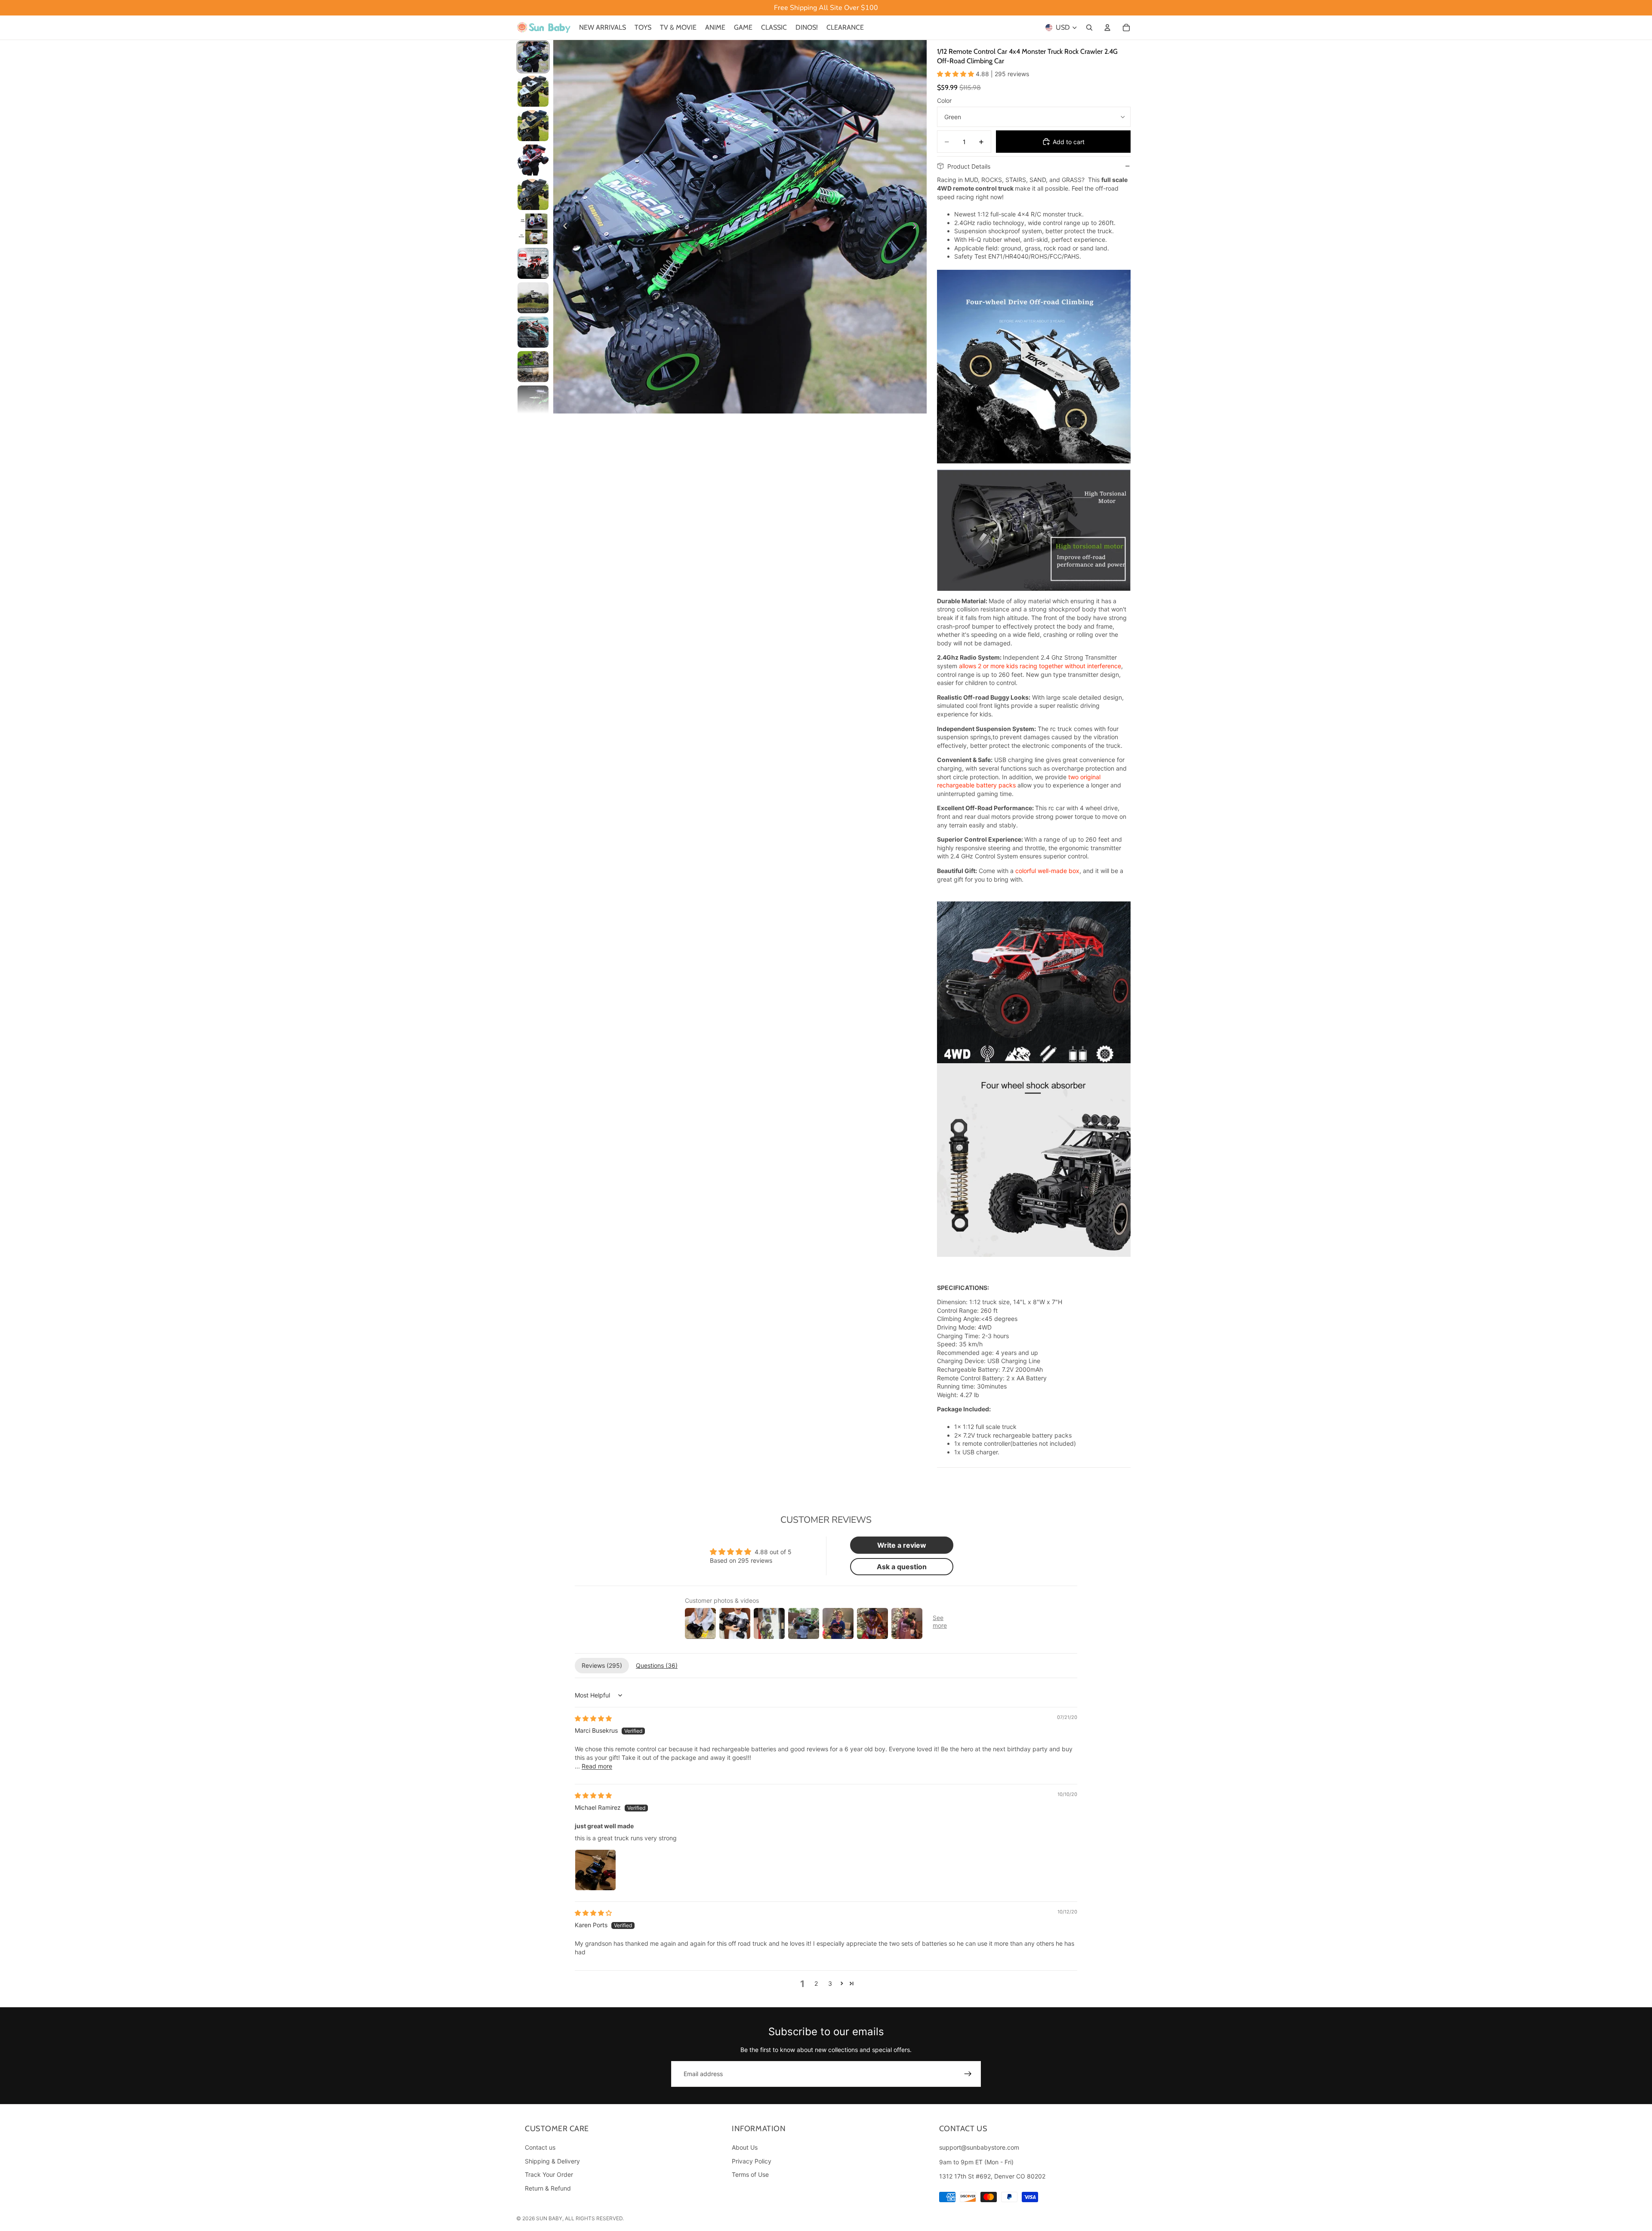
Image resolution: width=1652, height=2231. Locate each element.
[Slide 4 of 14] (533, 160)
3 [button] (830, 1983)
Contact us (540, 2147)
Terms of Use (750, 2175)
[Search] (1089, 28)
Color (944, 100)
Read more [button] (597, 1766)
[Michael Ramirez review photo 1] (595, 1870)
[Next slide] (917, 227)
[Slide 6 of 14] (533, 229)
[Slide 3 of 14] (533, 126)
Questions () (657, 1665)
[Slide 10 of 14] (533, 367)
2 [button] (816, 1983)
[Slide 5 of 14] (533, 194)
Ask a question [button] (902, 1567)
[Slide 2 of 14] (533, 91)
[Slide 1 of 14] (533, 57)
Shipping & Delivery (552, 2161)
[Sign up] (968, 2074)
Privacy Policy (752, 2161)
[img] (593, 1718)
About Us (745, 2147)
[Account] (1107, 28)
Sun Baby (549, 2218)
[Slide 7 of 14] (533, 263)
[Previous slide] (563, 227)
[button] (956, 74)
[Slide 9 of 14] (533, 332)
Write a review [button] (902, 1545)
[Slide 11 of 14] (533, 401)
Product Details (969, 166)
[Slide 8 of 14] (533, 298)
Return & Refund (548, 2188)
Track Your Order (549, 2175)
